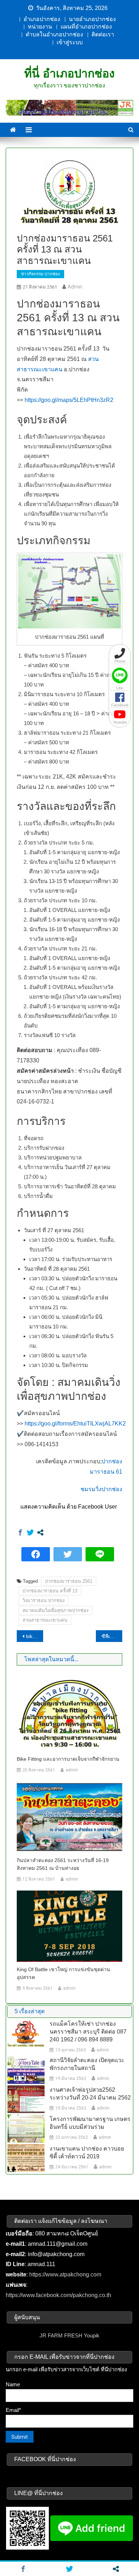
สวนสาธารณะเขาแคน (45, 1620)
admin (75, 287)
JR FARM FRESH (61, 2335)
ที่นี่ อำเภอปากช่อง (69, 73)
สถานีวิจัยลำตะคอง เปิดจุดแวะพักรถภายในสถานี (87, 2064)
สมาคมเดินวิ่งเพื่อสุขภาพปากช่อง (55, 1610)
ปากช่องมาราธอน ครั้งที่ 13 (50, 1591)
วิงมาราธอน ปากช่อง (43, 1600)
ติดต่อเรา (103, 34)
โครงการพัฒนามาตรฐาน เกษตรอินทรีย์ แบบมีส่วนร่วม (90, 2123)
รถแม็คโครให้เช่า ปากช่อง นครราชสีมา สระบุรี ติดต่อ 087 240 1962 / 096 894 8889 (88, 2032)
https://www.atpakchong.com (65, 2274)
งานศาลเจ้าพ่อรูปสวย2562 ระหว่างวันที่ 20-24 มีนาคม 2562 (90, 2094)
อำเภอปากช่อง (42, 19)
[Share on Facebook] (20, 1532)
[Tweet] (30, 1532)
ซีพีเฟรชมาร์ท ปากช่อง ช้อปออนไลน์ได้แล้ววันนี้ (112, 1636)
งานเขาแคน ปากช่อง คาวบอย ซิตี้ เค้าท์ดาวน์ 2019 (87, 2152)
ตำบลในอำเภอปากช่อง (54, 34)
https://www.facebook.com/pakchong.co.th (58, 2295)
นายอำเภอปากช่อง (92, 19)
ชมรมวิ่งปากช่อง (101, 1489)
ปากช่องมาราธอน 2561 (69, 1581)
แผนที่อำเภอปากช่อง (86, 27)
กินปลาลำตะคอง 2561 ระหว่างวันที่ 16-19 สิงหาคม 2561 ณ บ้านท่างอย (63, 1864)
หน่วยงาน (40, 27)
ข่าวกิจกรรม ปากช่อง (40, 274)
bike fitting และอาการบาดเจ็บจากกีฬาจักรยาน (35, 1636)
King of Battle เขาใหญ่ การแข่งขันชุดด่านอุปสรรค (63, 1973)
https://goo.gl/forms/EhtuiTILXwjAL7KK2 (75, 1424)
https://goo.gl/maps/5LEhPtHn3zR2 (69, 400)
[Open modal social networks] (40, 1532)
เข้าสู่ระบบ (70, 42)
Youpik (92, 2335)
